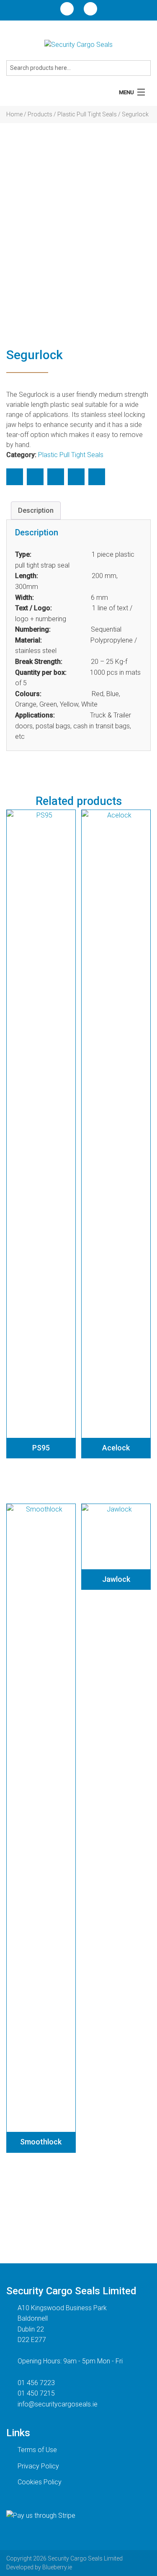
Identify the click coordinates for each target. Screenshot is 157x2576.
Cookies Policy (40, 2482)
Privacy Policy (38, 2466)
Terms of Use (37, 2450)
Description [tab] (36, 510)
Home (14, 114)
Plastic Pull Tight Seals (87, 114)
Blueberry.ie (57, 2567)
